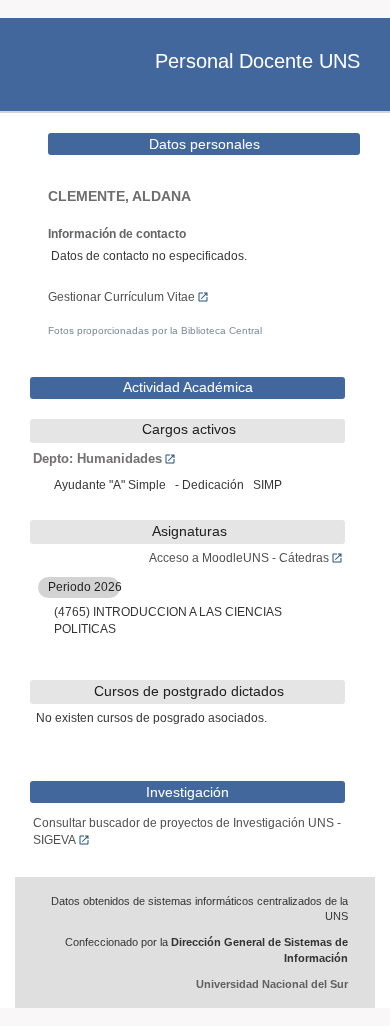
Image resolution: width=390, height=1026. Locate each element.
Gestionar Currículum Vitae (121, 297)
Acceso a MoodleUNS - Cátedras (239, 558)
